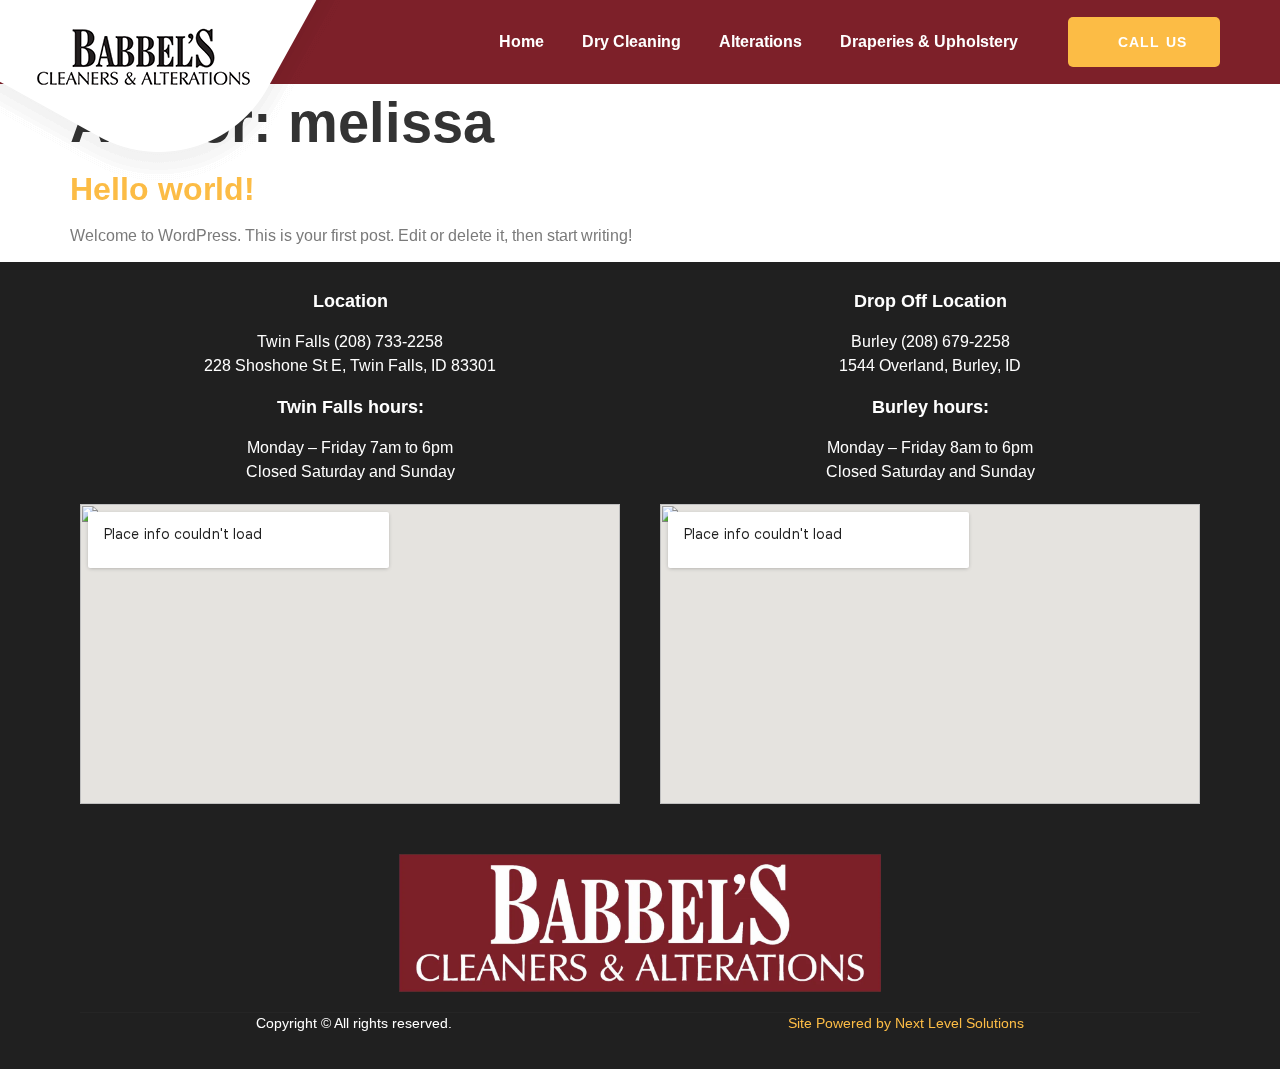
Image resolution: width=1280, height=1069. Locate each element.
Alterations (760, 41)
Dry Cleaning (631, 41)
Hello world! (162, 189)
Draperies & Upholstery (929, 41)
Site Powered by (906, 1023)
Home (521, 41)
